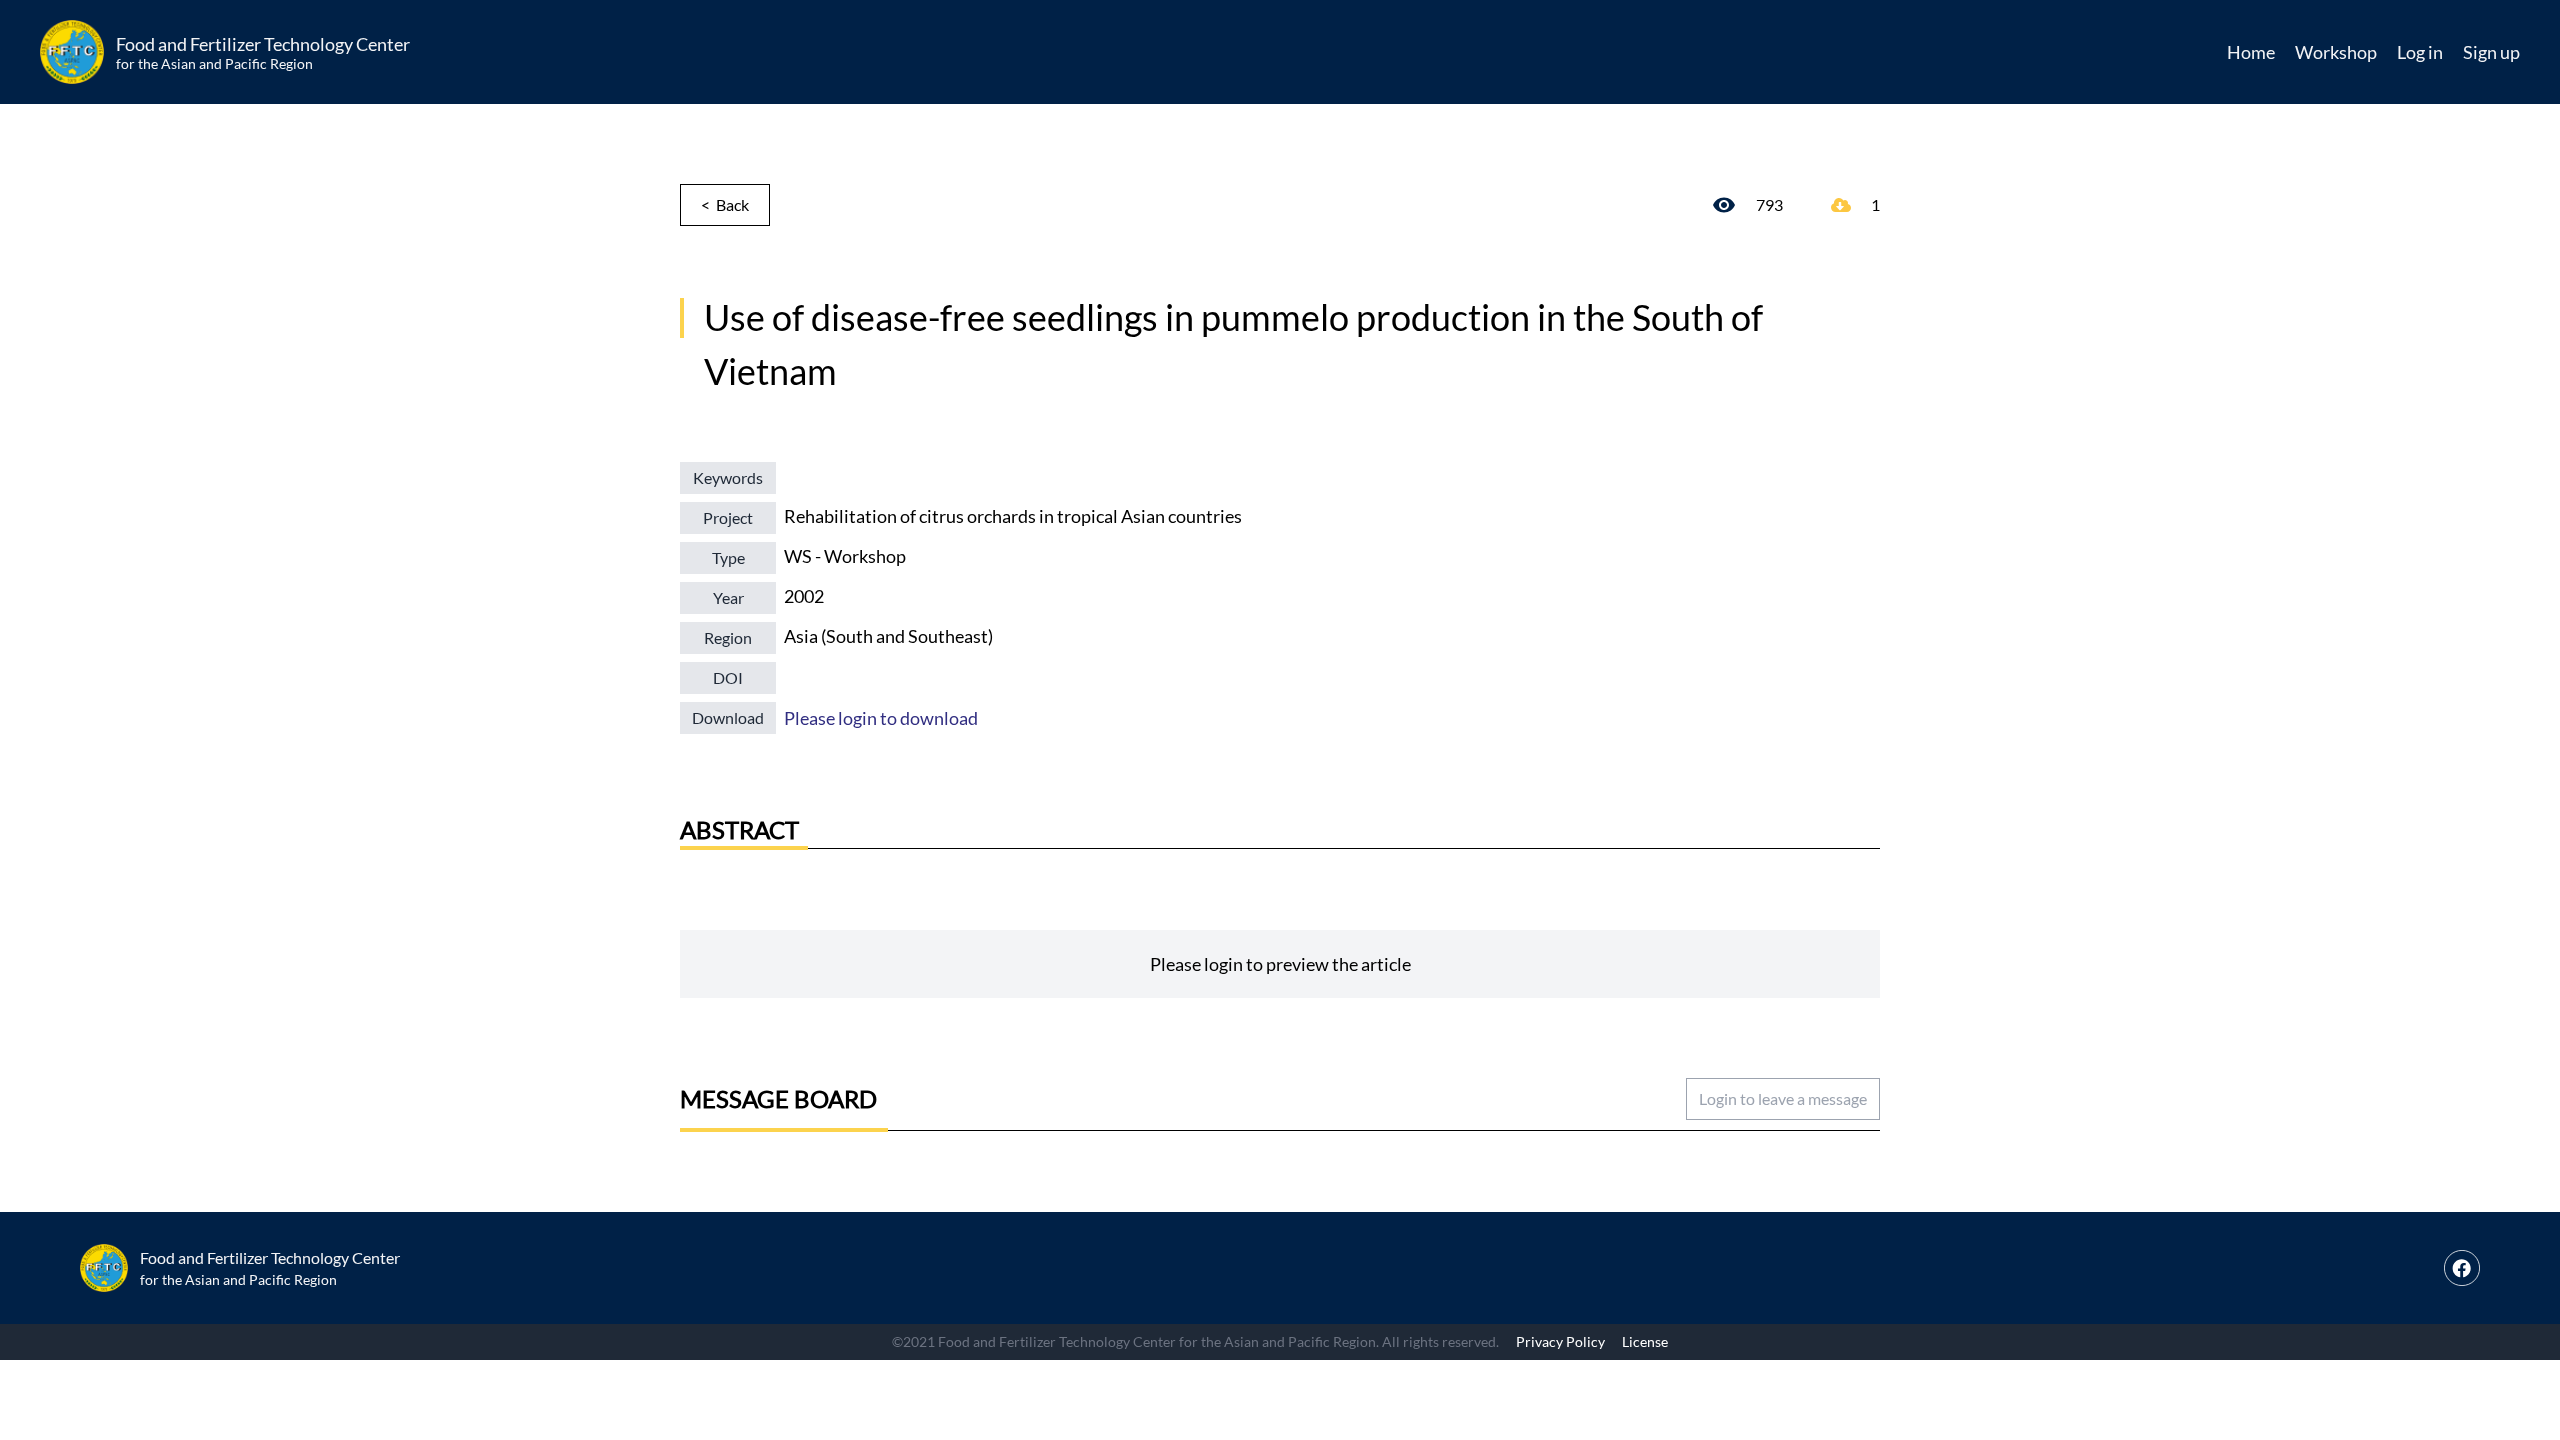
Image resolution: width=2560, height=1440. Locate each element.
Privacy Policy (1560, 1341)
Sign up (2491, 52)
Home (2251, 52)
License (1645, 1341)
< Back (725, 204)
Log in (2420, 52)
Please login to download (881, 718)
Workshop (2336, 52)
